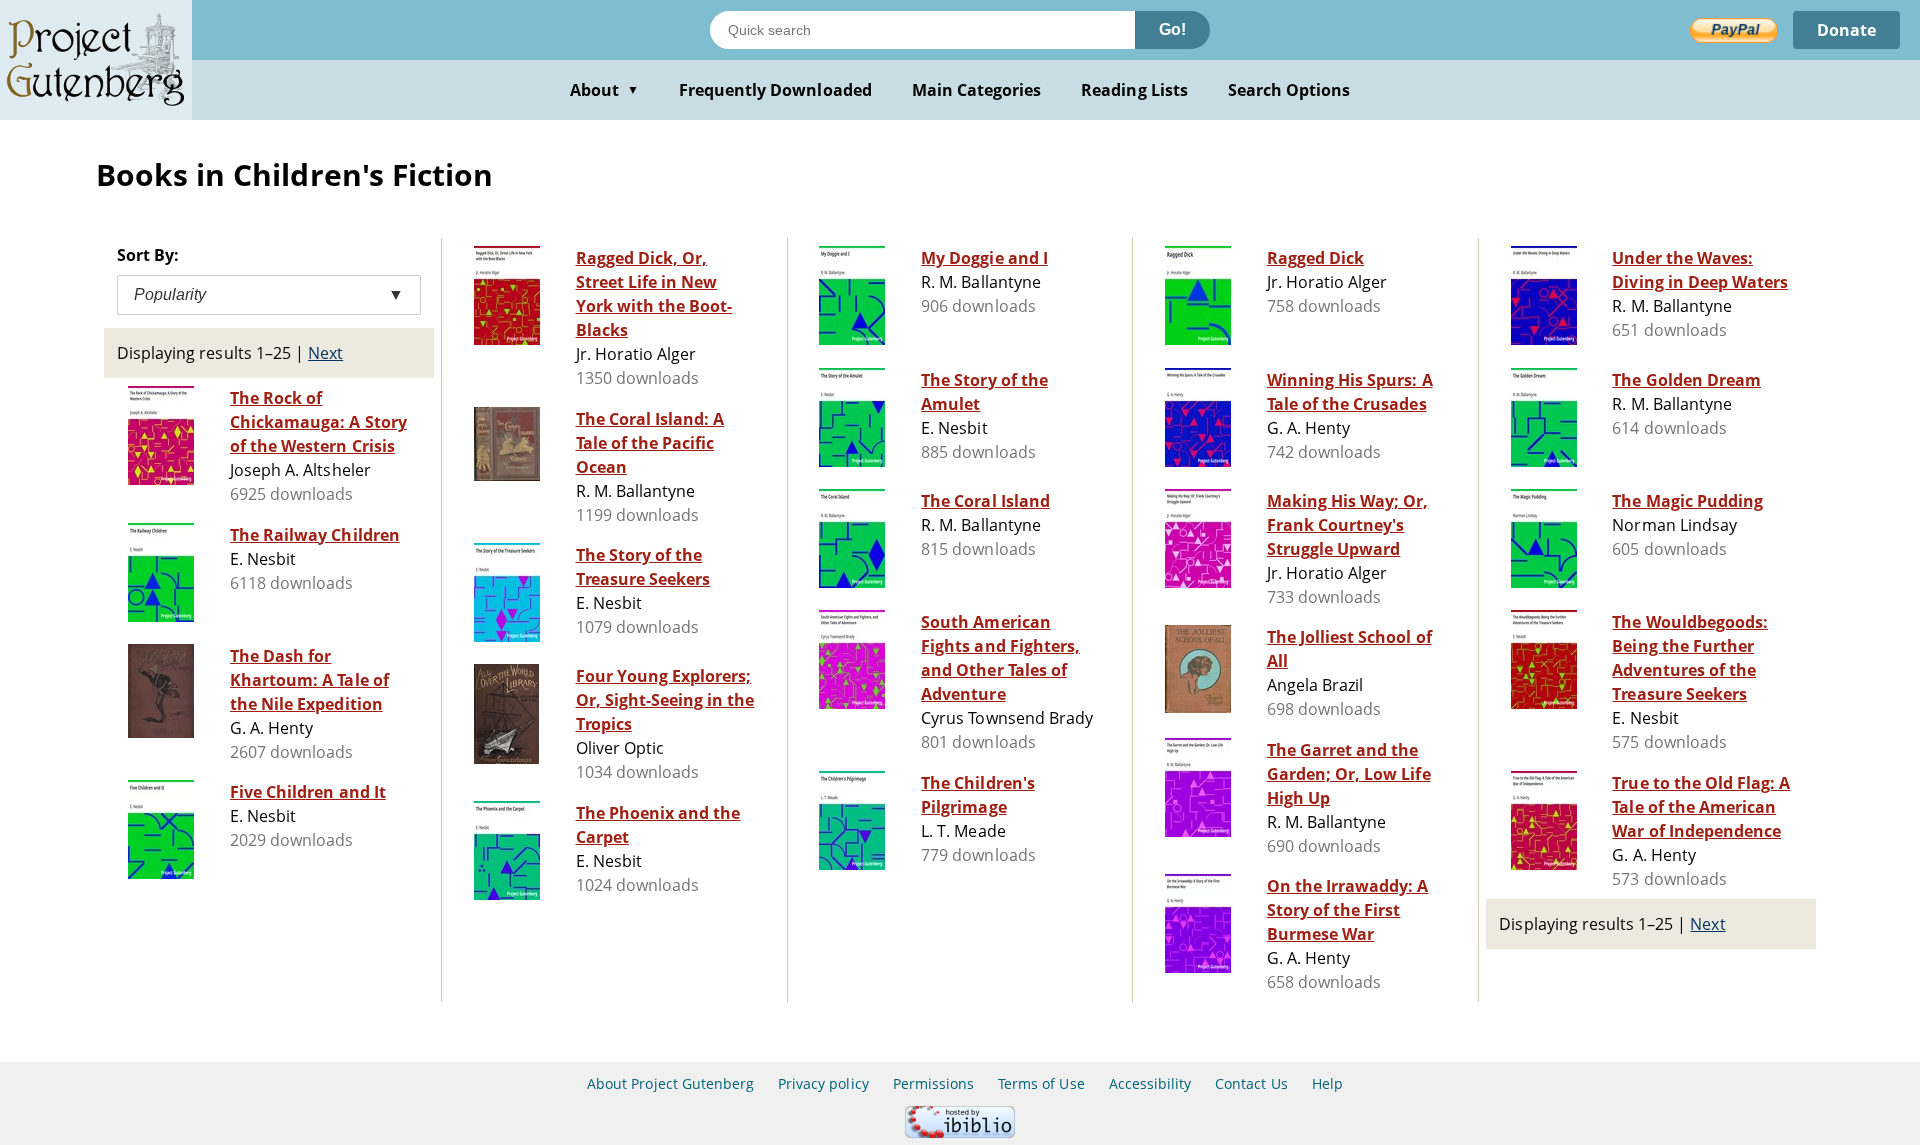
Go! (1172, 29)
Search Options (1289, 90)
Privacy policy (823, 1083)
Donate (1846, 30)
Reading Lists (1134, 90)
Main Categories (977, 90)
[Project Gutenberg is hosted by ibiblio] (960, 1132)
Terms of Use (1041, 1083)
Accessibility (1150, 1083)
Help (1327, 1083)
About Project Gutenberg (670, 1083)
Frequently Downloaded (775, 90)
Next (325, 353)
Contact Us (1251, 1083)
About (604, 90)
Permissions (933, 1083)
